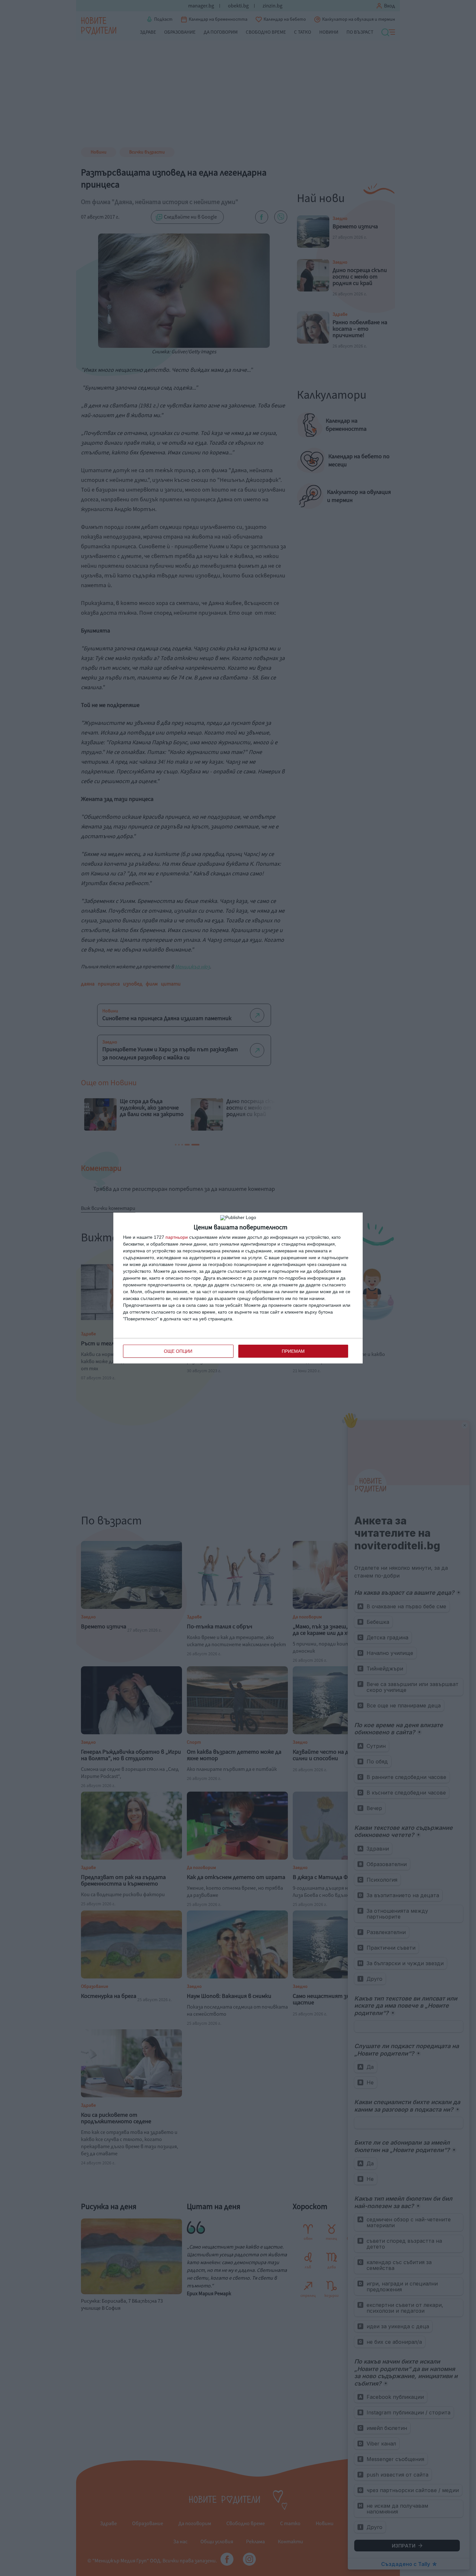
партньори (177, 1237)
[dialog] (238, 1288)
